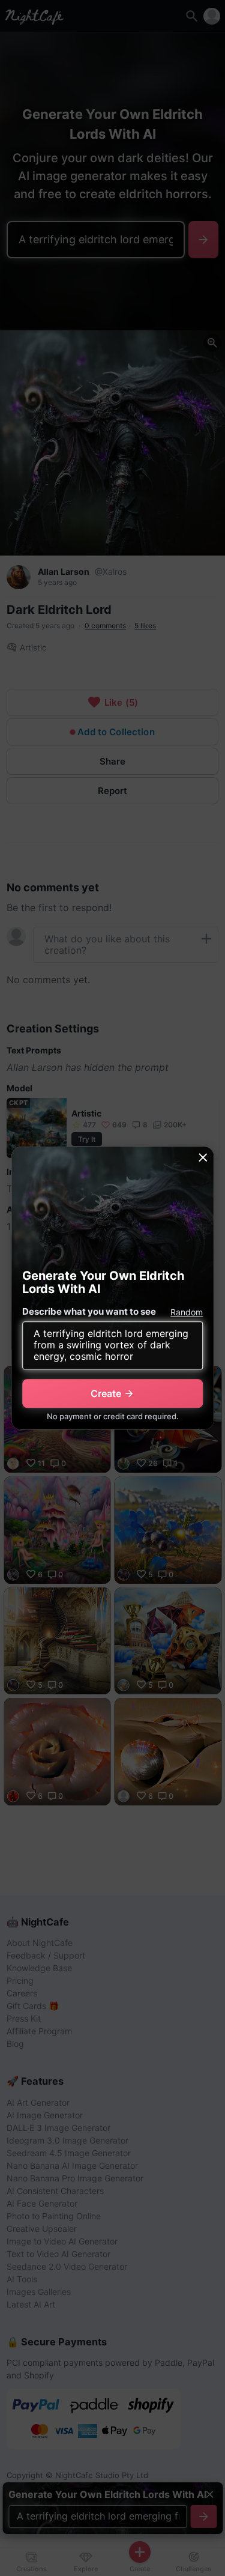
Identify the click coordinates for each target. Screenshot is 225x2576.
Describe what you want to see (89, 1311)
